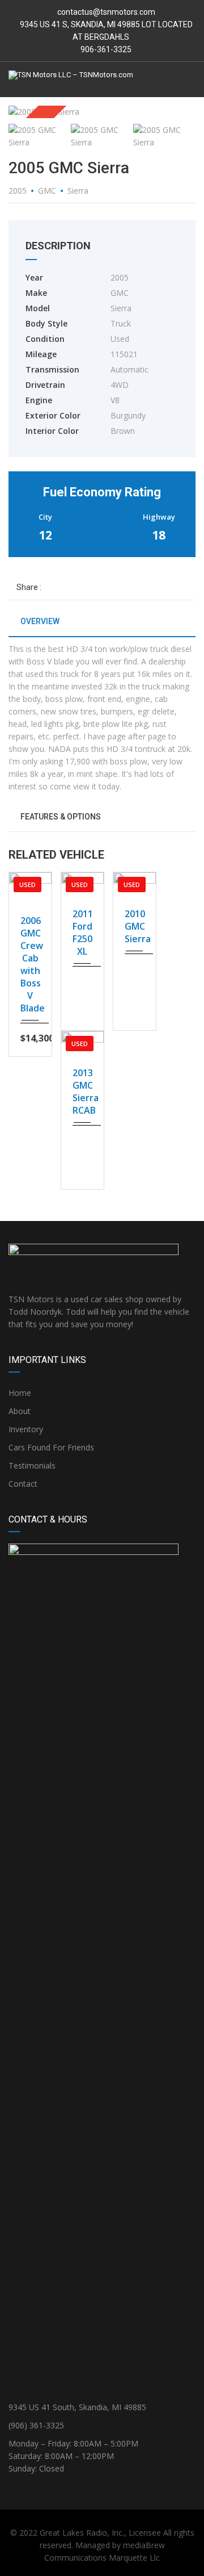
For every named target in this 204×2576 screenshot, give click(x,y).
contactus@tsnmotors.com (106, 12)
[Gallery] (30, 875)
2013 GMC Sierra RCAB (82, 1092)
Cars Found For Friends (51, 1447)
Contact (23, 1484)
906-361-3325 (105, 49)
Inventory (26, 1429)
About (20, 1411)
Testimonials (32, 1465)
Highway (159, 517)
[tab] (102, 626)
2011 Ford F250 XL (82, 932)
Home (20, 1393)
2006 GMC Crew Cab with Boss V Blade (30, 964)
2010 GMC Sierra (135, 926)
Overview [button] (39, 621)
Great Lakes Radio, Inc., (83, 2533)
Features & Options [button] (60, 817)
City (45, 517)
